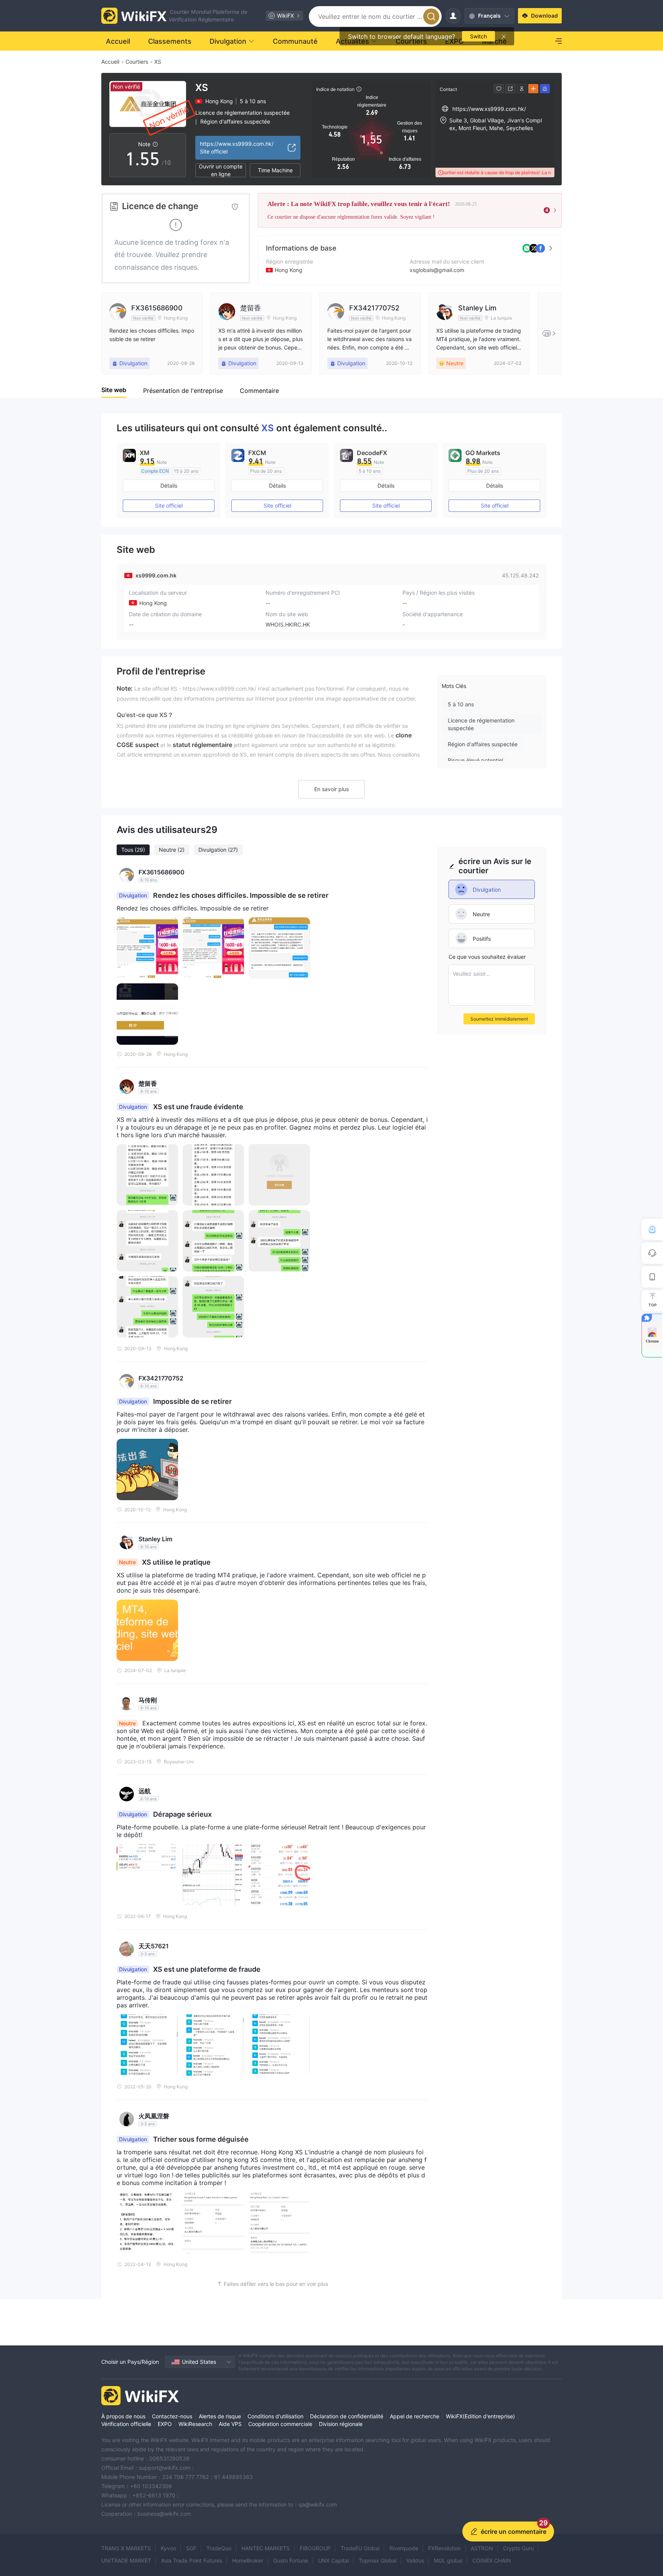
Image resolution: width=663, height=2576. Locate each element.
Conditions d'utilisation (275, 2416)
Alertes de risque (220, 2416)
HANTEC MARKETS (266, 2548)
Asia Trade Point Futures (192, 2560)
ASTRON (482, 2548)
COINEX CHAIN (492, 2560)
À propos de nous (123, 2416)
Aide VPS (230, 2424)
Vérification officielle (126, 2424)
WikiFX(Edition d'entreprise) (480, 2416)
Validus (415, 2560)
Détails (169, 486)
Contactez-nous (172, 2416)
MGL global (448, 2560)
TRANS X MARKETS (126, 2548)
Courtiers (137, 62)
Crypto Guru (518, 2548)
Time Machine (275, 170)
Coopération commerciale (280, 2424)
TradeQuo (219, 2548)
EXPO (165, 2424)
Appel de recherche (415, 2416)
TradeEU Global (360, 2548)
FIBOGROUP (315, 2548)
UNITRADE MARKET (126, 2560)
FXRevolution (444, 2548)
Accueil (110, 62)
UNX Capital (333, 2560)
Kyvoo (168, 2548)
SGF (191, 2548)
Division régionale (341, 2424)
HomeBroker (248, 2560)
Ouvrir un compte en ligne (221, 170)
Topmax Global (378, 2560)
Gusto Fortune (291, 2560)
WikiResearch (195, 2424)
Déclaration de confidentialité (347, 2416)
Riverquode (404, 2548)
